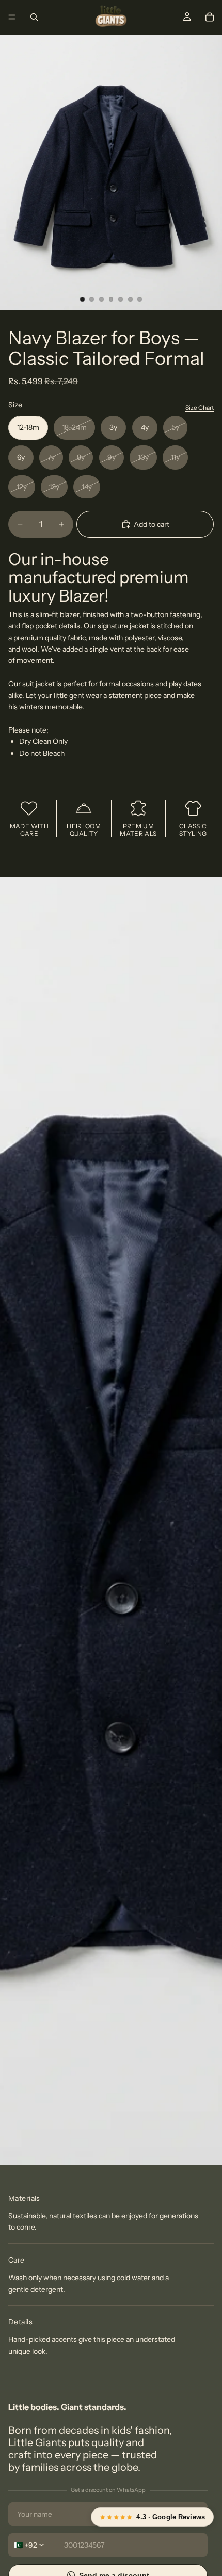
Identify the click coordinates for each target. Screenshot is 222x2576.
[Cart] (210, 17)
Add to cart (152, 524)
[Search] (34, 17)
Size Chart (200, 408)
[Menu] (12, 17)
